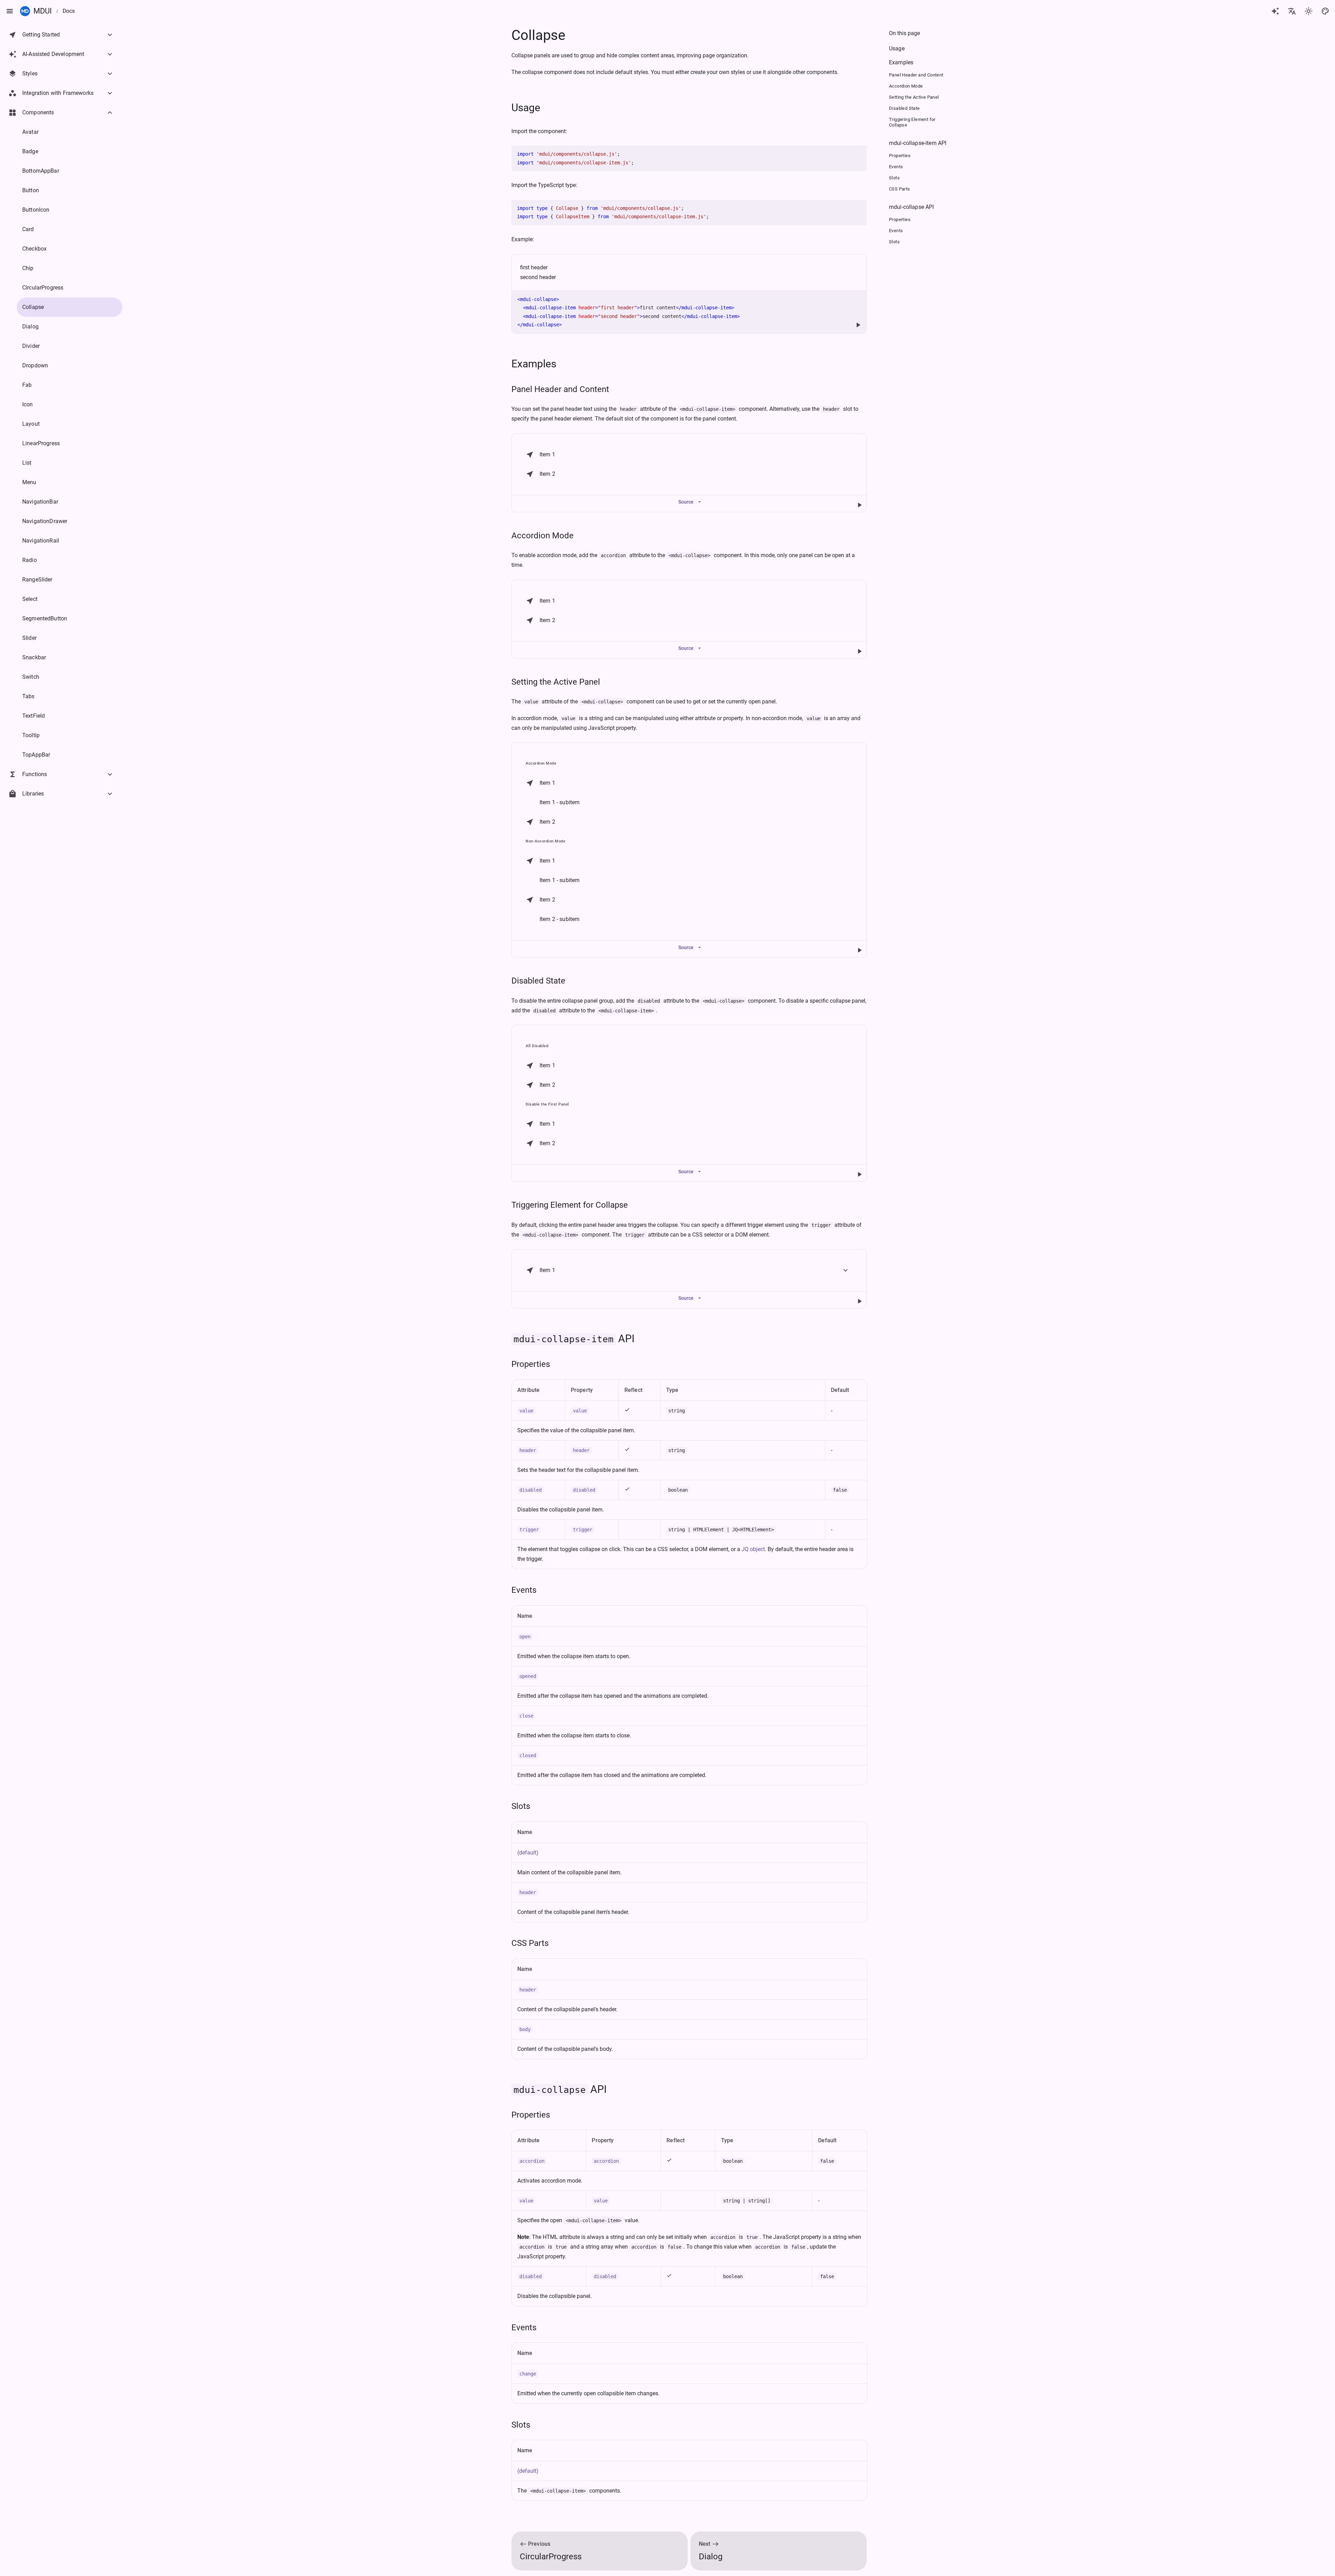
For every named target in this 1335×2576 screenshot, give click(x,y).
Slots (521, 1806)
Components (38, 112)
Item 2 (547, 474)
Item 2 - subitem (560, 919)
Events (524, 1590)
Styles (30, 74)
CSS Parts (530, 1943)
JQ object (753, 1549)
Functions (35, 774)
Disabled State (538, 981)
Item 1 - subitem (560, 802)
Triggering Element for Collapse (570, 1205)
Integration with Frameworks (58, 93)
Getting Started (41, 35)
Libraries (33, 794)
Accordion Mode (543, 536)
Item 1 (547, 454)
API (574, 1339)
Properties (531, 1364)
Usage (526, 108)
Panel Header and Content (560, 389)
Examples (534, 364)
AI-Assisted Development (53, 54)
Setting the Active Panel (556, 682)
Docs (69, 11)
